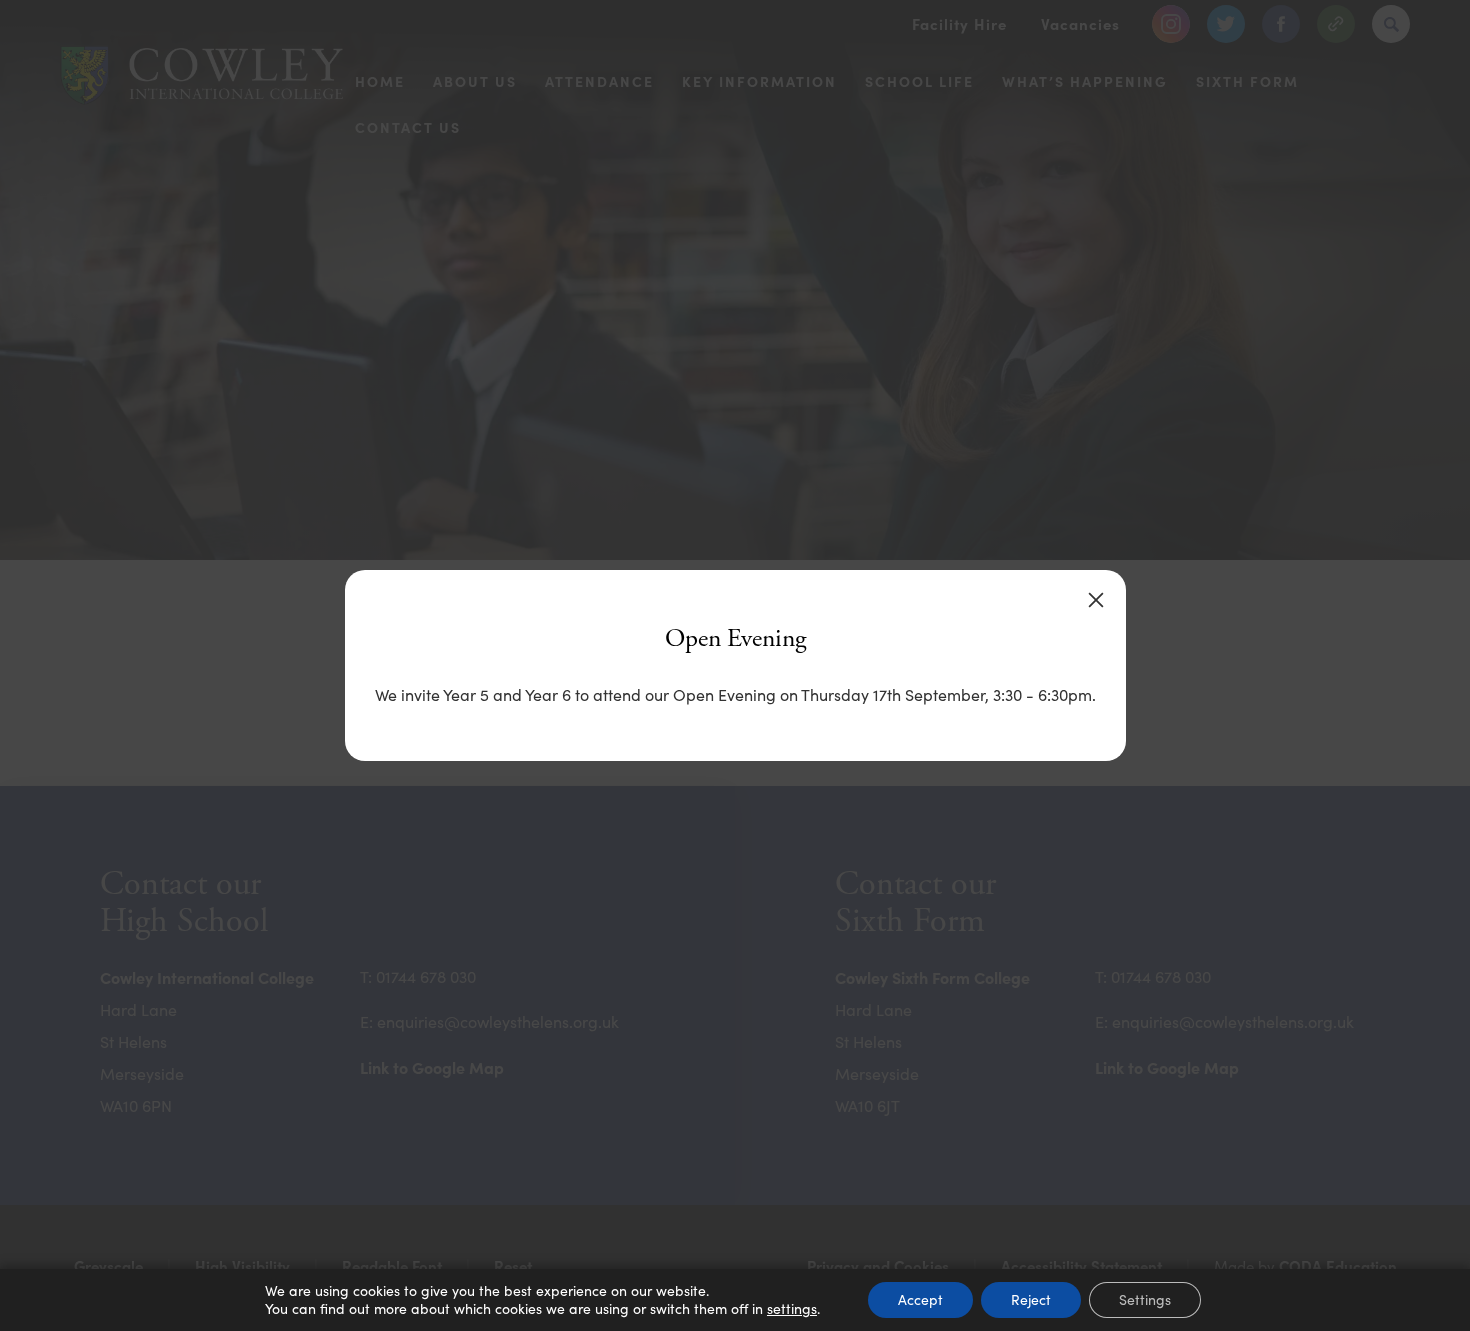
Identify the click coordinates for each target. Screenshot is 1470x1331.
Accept (920, 1299)
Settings (1145, 1299)
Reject (1031, 1299)
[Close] (1096, 600)
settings (792, 1309)
